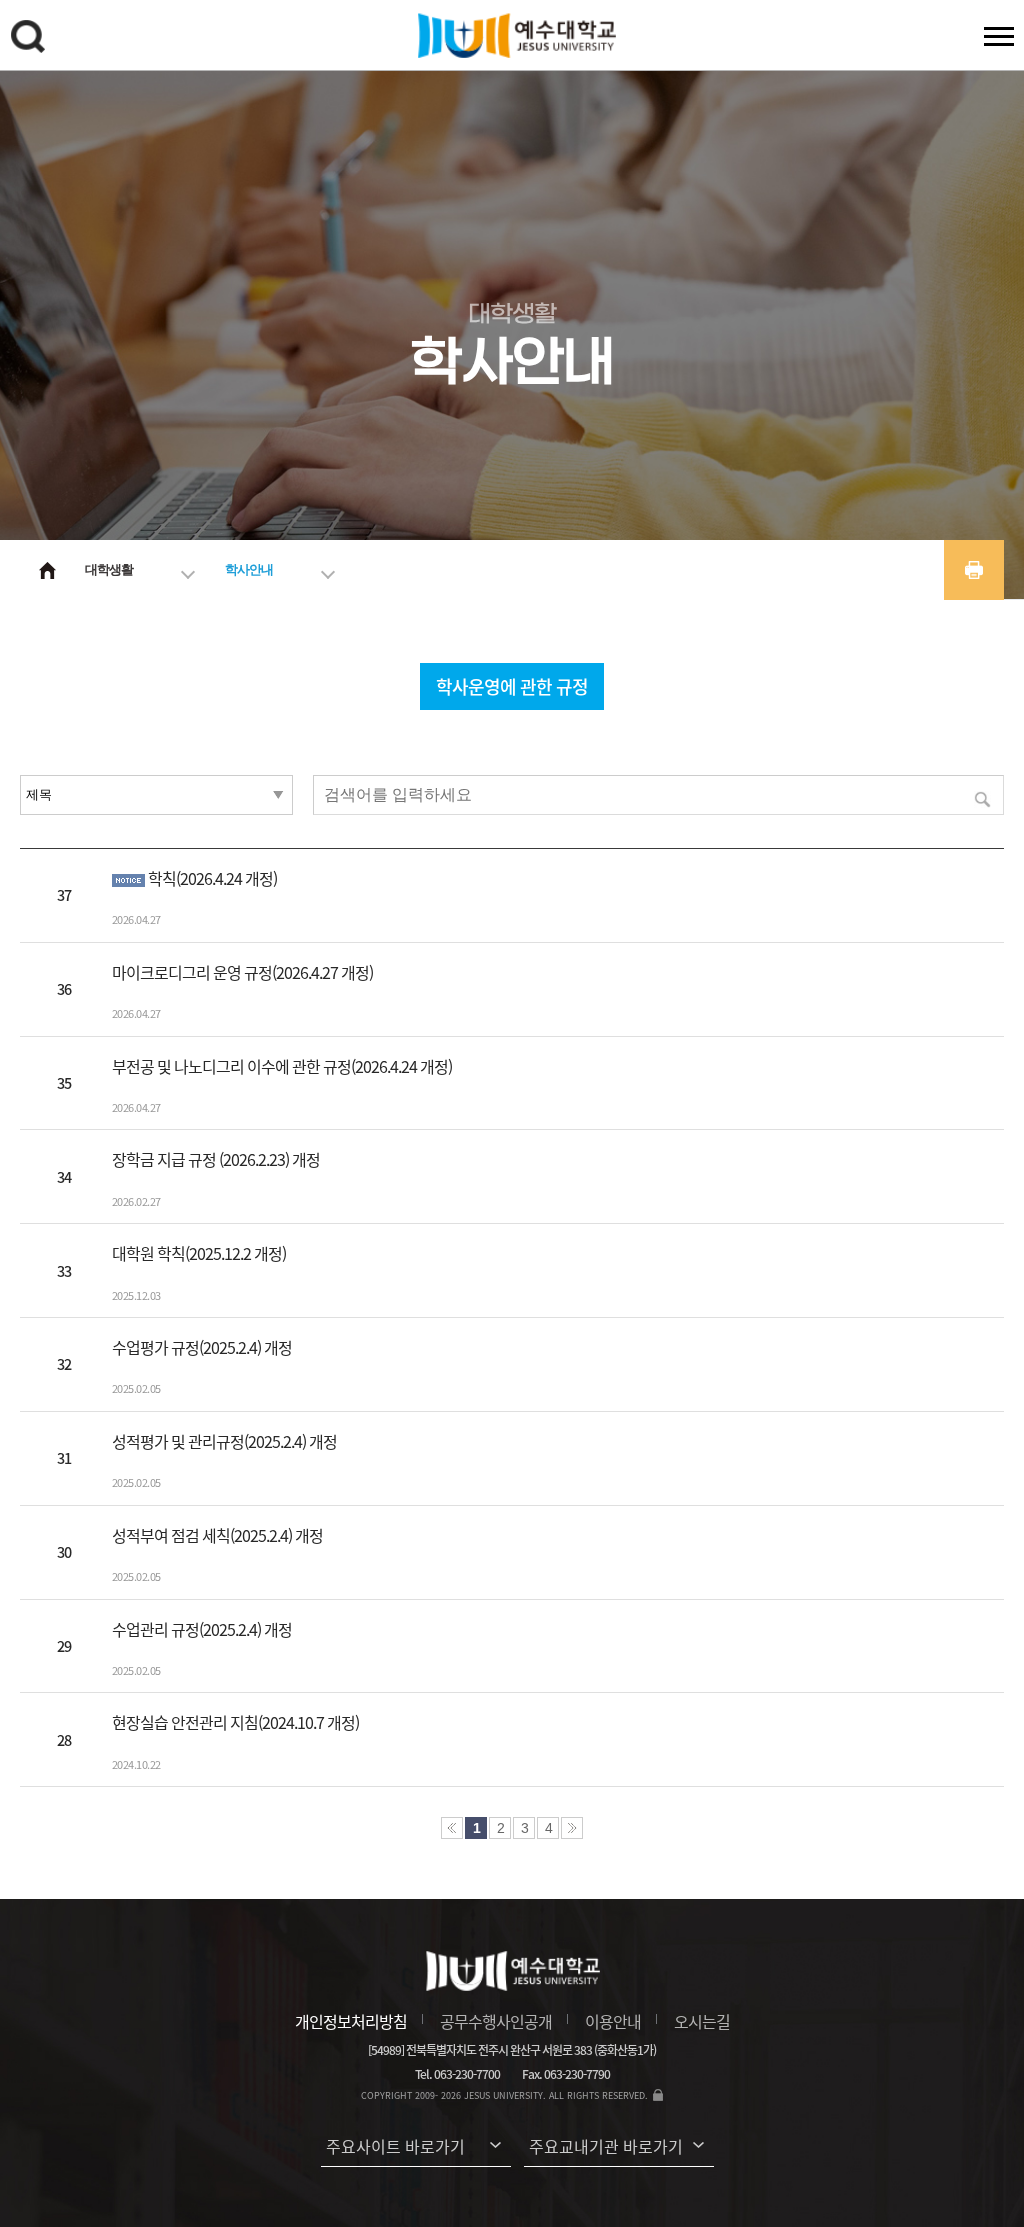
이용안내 (613, 2021)
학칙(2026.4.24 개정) (212, 878)
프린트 (974, 570)
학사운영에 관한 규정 (512, 686)
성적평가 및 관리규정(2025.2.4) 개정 (224, 1441)
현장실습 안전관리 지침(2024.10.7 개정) (235, 1722)
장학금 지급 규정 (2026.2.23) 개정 (216, 1159)
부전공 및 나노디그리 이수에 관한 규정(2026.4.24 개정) (282, 1066)
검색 (31, 40)
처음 (452, 1828)
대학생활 (109, 569)
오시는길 (702, 2021)
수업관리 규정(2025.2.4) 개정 (202, 1629)
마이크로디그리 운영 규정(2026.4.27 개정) (242, 972)
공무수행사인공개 (496, 2021)
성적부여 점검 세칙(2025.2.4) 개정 (217, 1535)
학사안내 (249, 569)
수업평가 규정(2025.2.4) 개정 (202, 1347)
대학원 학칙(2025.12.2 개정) (199, 1253)
